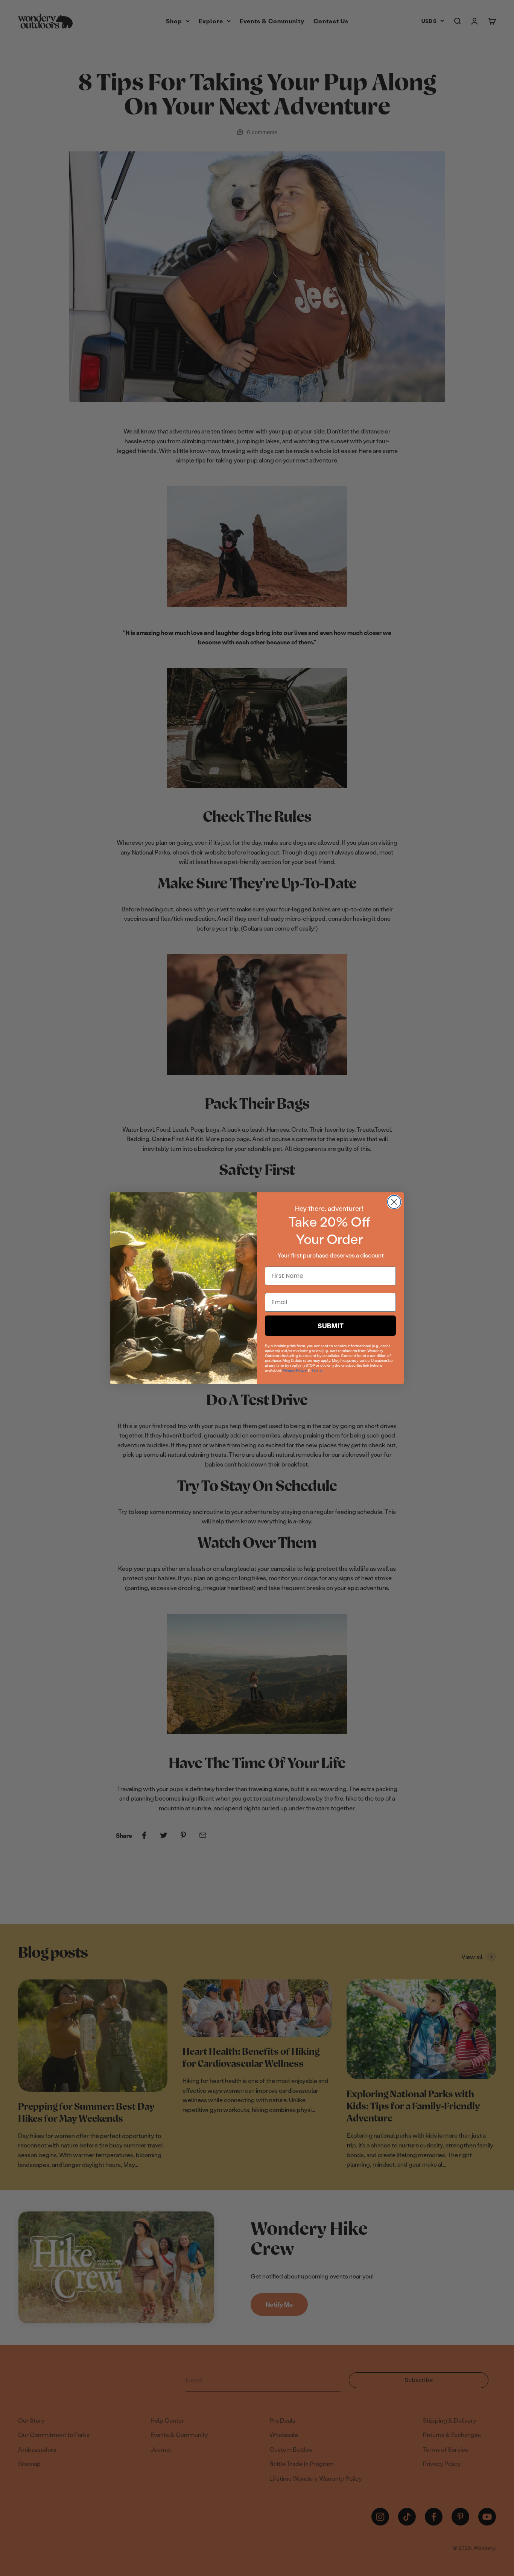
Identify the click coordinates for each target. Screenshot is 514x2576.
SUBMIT (331, 1326)
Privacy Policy (295, 1370)
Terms (317, 1370)
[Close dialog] (394, 1202)
